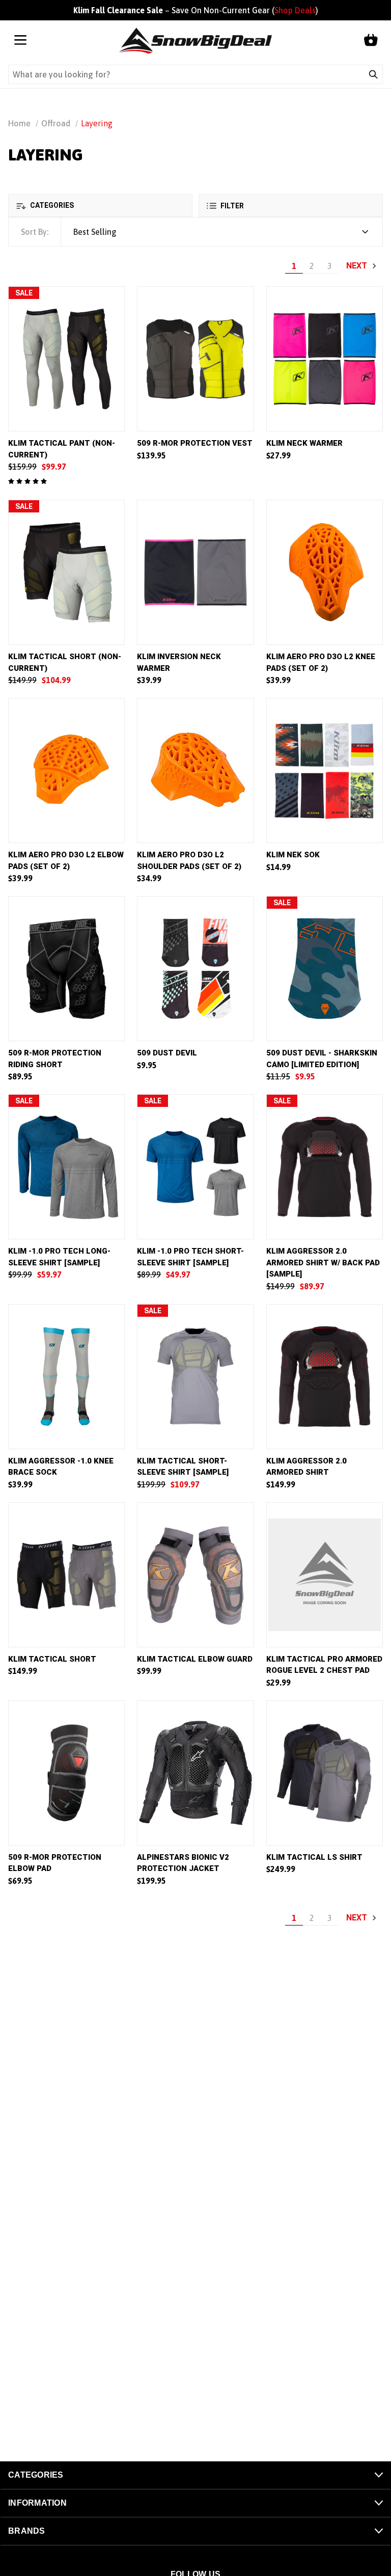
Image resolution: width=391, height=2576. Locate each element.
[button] (100, 206)
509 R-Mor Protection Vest (195, 443)
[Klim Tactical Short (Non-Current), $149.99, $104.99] (66, 572)
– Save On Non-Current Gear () (196, 10)
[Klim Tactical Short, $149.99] (66, 1575)
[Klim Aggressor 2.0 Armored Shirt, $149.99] (325, 1377)
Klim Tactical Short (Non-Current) (65, 662)
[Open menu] (20, 41)
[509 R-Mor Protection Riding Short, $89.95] (66, 969)
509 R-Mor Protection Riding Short (55, 1059)
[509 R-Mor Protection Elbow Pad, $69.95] (66, 1773)
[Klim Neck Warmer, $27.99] (325, 359)
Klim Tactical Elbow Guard (195, 1659)
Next (358, 266)
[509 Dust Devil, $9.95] (195, 969)
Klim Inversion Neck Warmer (179, 662)
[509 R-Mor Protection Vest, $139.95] (195, 359)
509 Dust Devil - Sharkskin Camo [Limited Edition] (322, 1059)
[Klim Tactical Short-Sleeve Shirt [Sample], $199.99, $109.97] (195, 1377)
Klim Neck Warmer (304, 443)
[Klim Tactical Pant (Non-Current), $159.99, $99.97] (66, 359)
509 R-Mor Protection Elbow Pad (55, 1863)
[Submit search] (373, 74)
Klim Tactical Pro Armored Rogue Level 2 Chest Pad (324, 1665)
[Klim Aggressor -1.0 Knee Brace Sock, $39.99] (66, 1377)
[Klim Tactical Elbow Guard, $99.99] (195, 1575)
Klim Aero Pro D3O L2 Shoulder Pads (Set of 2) (189, 861)
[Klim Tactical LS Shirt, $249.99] (325, 1773)
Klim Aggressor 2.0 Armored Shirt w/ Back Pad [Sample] (323, 1263)
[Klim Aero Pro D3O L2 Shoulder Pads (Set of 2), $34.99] (195, 770)
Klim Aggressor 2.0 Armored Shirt (306, 1467)
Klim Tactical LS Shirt (314, 1857)
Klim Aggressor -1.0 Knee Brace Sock (61, 1467)
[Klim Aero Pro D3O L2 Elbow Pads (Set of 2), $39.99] (66, 770)
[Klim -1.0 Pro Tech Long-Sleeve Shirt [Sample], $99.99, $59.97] (66, 1167)
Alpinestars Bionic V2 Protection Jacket (183, 1863)
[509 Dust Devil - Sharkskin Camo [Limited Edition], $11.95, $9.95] (325, 969)
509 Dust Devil (167, 1053)
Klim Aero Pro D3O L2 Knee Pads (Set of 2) (321, 662)
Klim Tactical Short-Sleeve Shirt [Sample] (183, 1467)
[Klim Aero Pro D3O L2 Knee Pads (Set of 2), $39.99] (325, 572)
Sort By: (35, 232)
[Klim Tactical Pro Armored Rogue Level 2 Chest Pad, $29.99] (325, 1575)
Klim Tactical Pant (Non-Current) (62, 449)
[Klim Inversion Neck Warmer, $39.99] (195, 572)
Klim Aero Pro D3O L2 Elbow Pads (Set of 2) (66, 861)
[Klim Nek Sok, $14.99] (325, 770)
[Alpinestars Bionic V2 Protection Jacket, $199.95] (195, 1773)
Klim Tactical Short (52, 1659)
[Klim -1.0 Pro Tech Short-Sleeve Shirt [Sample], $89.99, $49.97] (195, 1167)
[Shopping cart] (371, 41)
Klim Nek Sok (293, 855)
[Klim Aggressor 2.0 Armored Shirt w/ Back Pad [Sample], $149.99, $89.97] (325, 1167)
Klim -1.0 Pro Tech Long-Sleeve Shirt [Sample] (59, 1257)
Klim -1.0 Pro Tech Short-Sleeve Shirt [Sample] (190, 1257)
